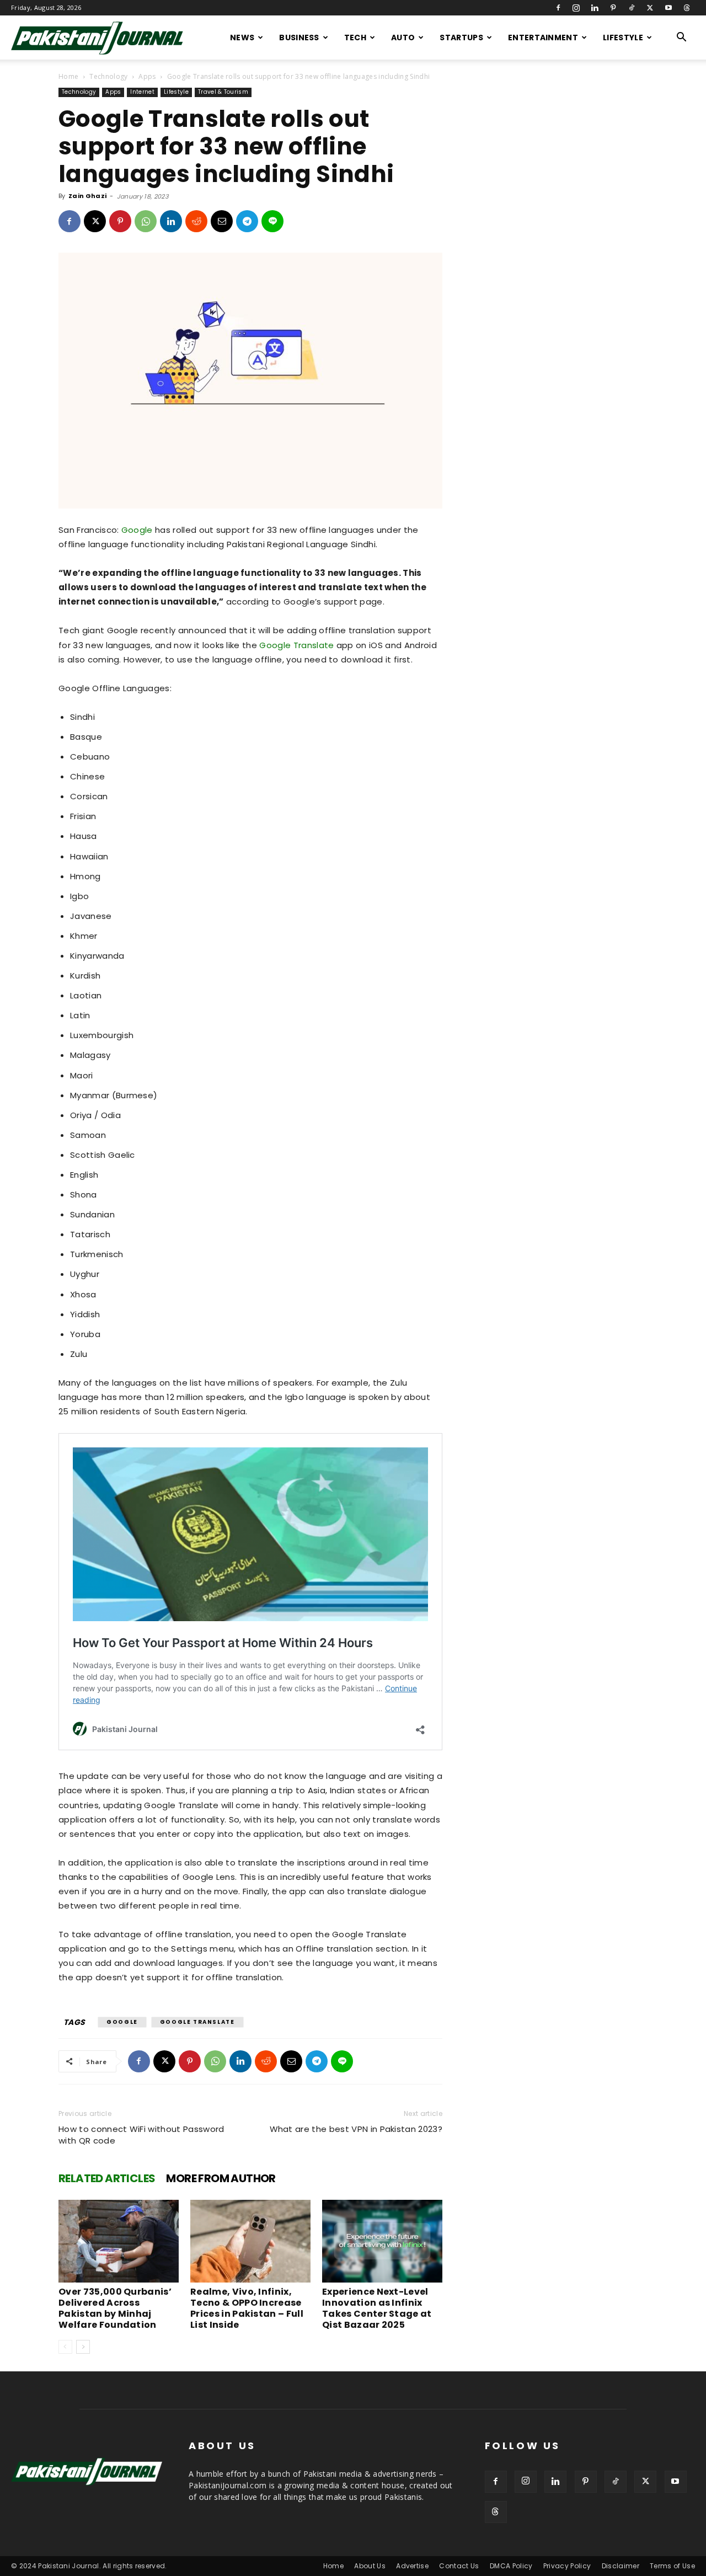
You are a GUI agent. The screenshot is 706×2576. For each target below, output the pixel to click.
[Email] (222, 221)
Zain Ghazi (87, 196)
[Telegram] (247, 221)
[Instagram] (576, 8)
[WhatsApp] (146, 221)
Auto (403, 38)
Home (68, 76)
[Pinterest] (613, 8)
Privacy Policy (567, 2566)
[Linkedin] (595, 8)
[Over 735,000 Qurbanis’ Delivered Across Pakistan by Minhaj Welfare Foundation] (119, 2241)
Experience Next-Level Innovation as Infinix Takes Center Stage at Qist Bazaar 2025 (377, 2308)
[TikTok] (632, 8)
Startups (461, 38)
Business (299, 38)
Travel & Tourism (223, 92)
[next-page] (83, 2347)
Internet (142, 92)
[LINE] (272, 221)
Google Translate (296, 645)
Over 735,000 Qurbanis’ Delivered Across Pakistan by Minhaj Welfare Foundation (115, 2308)
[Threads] (687, 8)
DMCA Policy (511, 2566)
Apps (147, 76)
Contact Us (459, 2566)
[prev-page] (65, 2347)
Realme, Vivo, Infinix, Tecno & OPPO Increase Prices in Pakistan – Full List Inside (247, 2308)
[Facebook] (558, 8)
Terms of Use (672, 2566)
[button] (682, 38)
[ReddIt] (196, 221)
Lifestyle (623, 38)
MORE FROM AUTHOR (221, 2178)
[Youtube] (668, 8)
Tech (355, 38)
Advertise (412, 2566)
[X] (650, 8)
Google (137, 530)
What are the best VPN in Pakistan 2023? (356, 2129)
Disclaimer (621, 2566)
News (242, 38)
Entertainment (543, 38)
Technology (108, 76)
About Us (370, 2566)
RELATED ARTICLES (107, 2178)
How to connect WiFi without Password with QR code (141, 2135)
